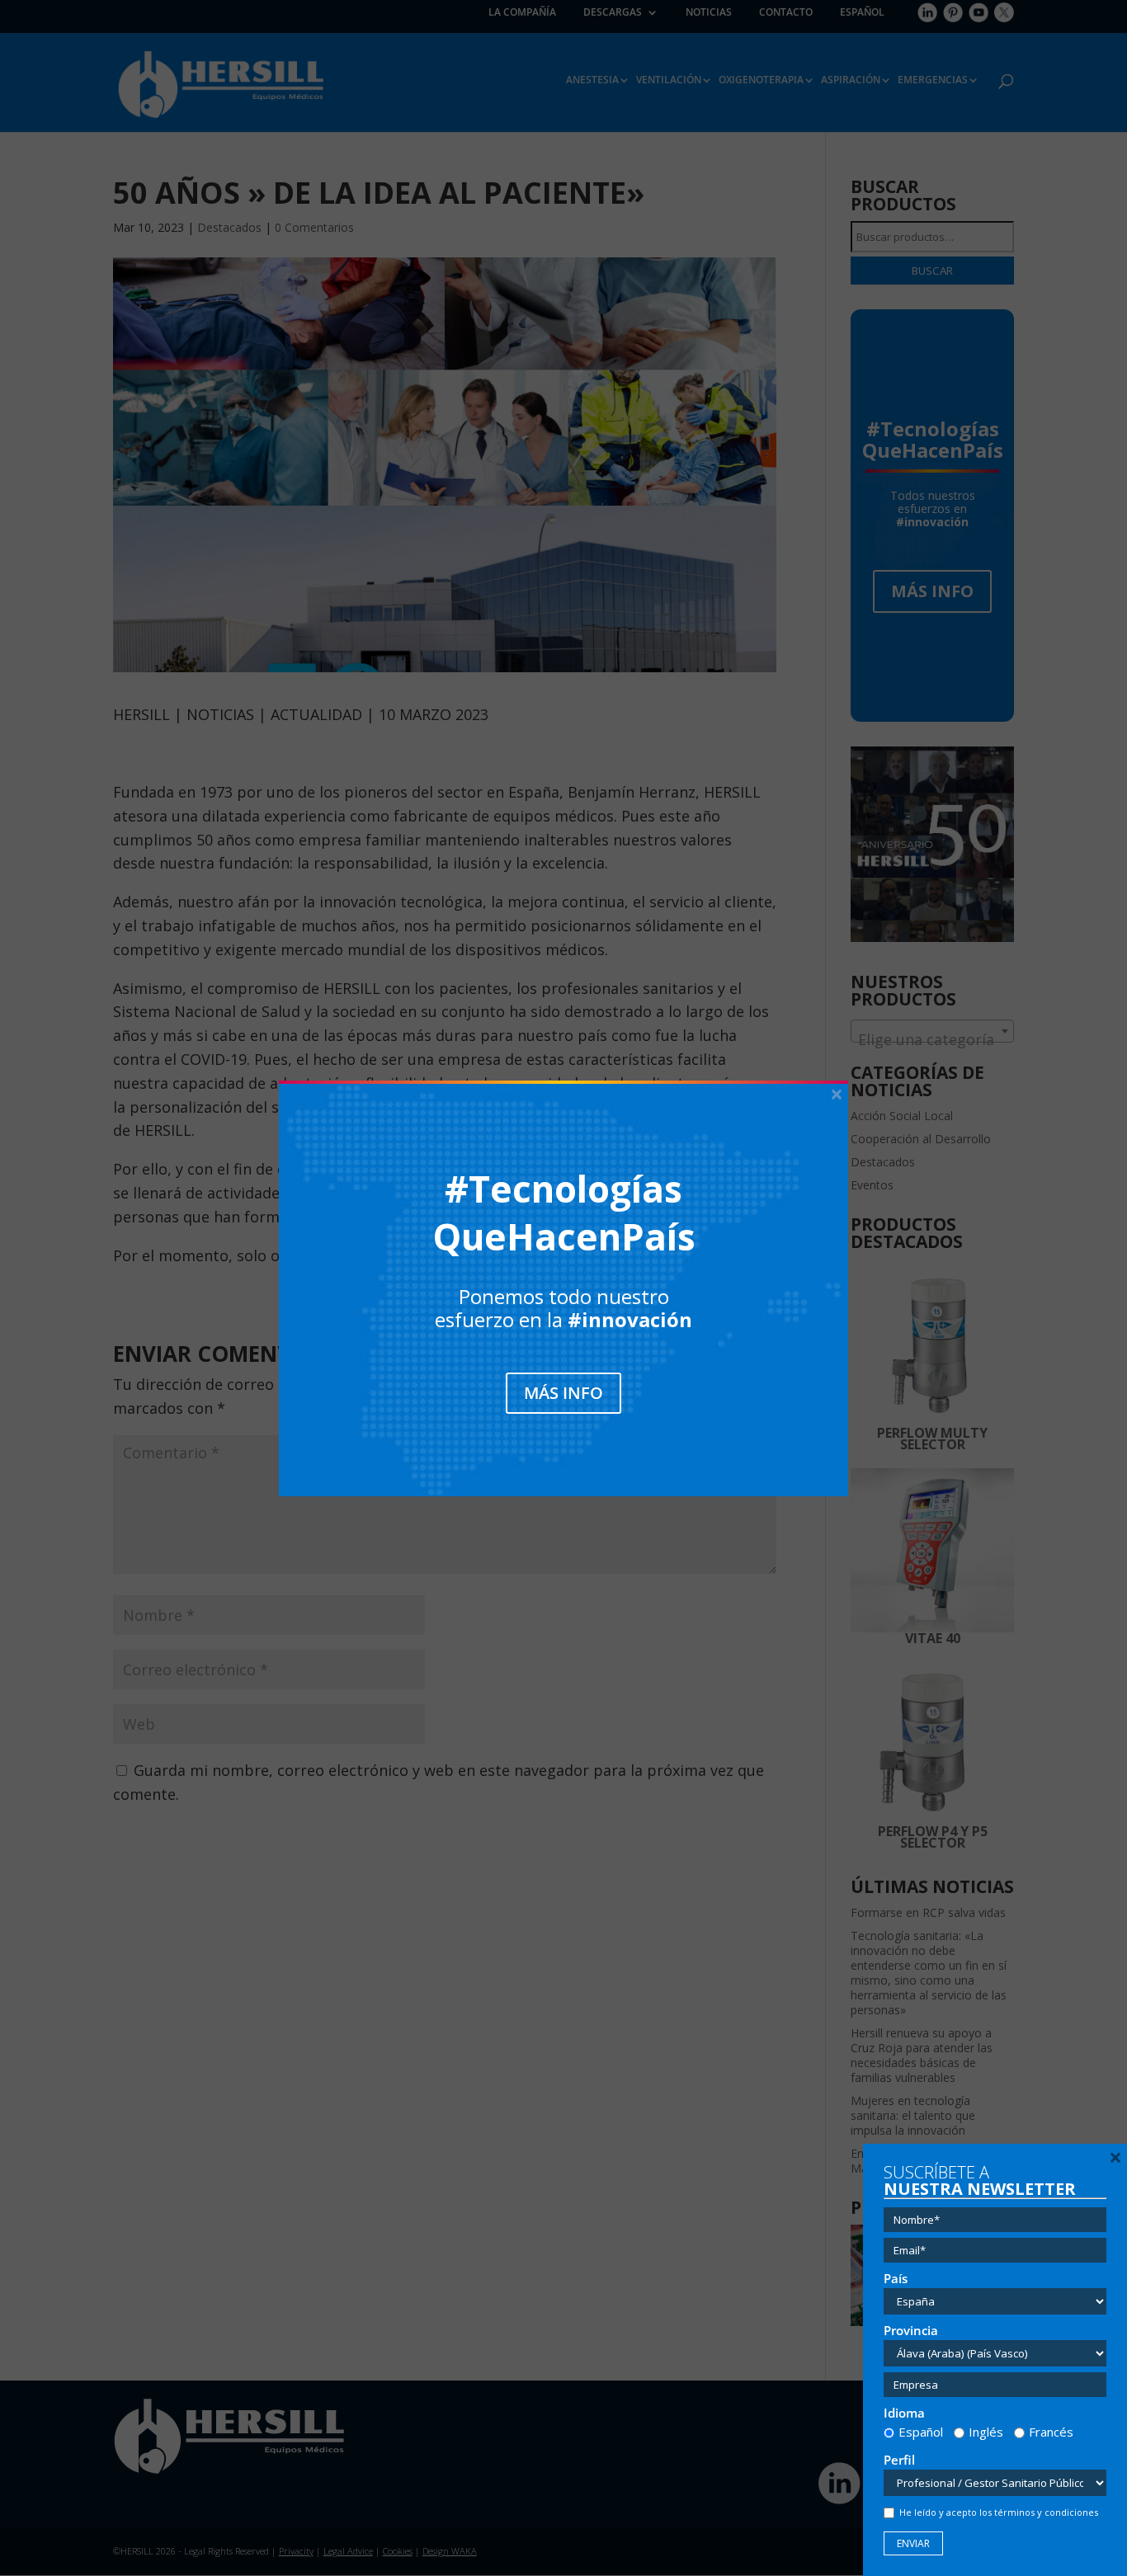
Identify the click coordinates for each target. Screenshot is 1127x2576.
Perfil (899, 2460)
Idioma (904, 2413)
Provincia (911, 2331)
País (896, 2279)
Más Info (563, 1393)
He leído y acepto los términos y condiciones (999, 2512)
